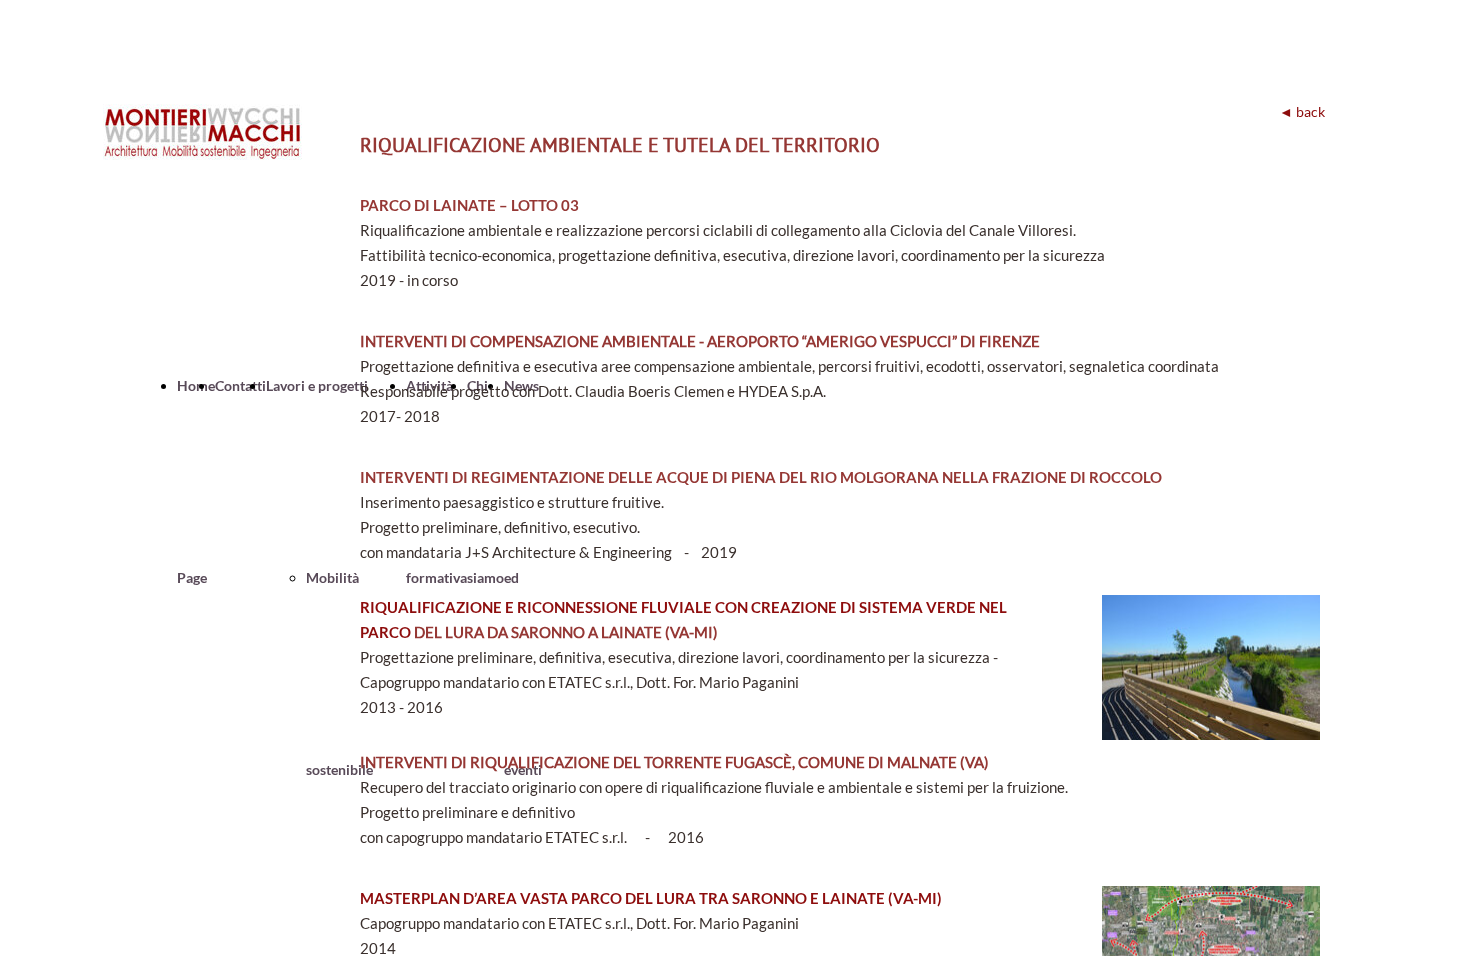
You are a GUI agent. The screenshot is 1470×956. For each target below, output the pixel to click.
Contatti (240, 385)
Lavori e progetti (317, 385)
